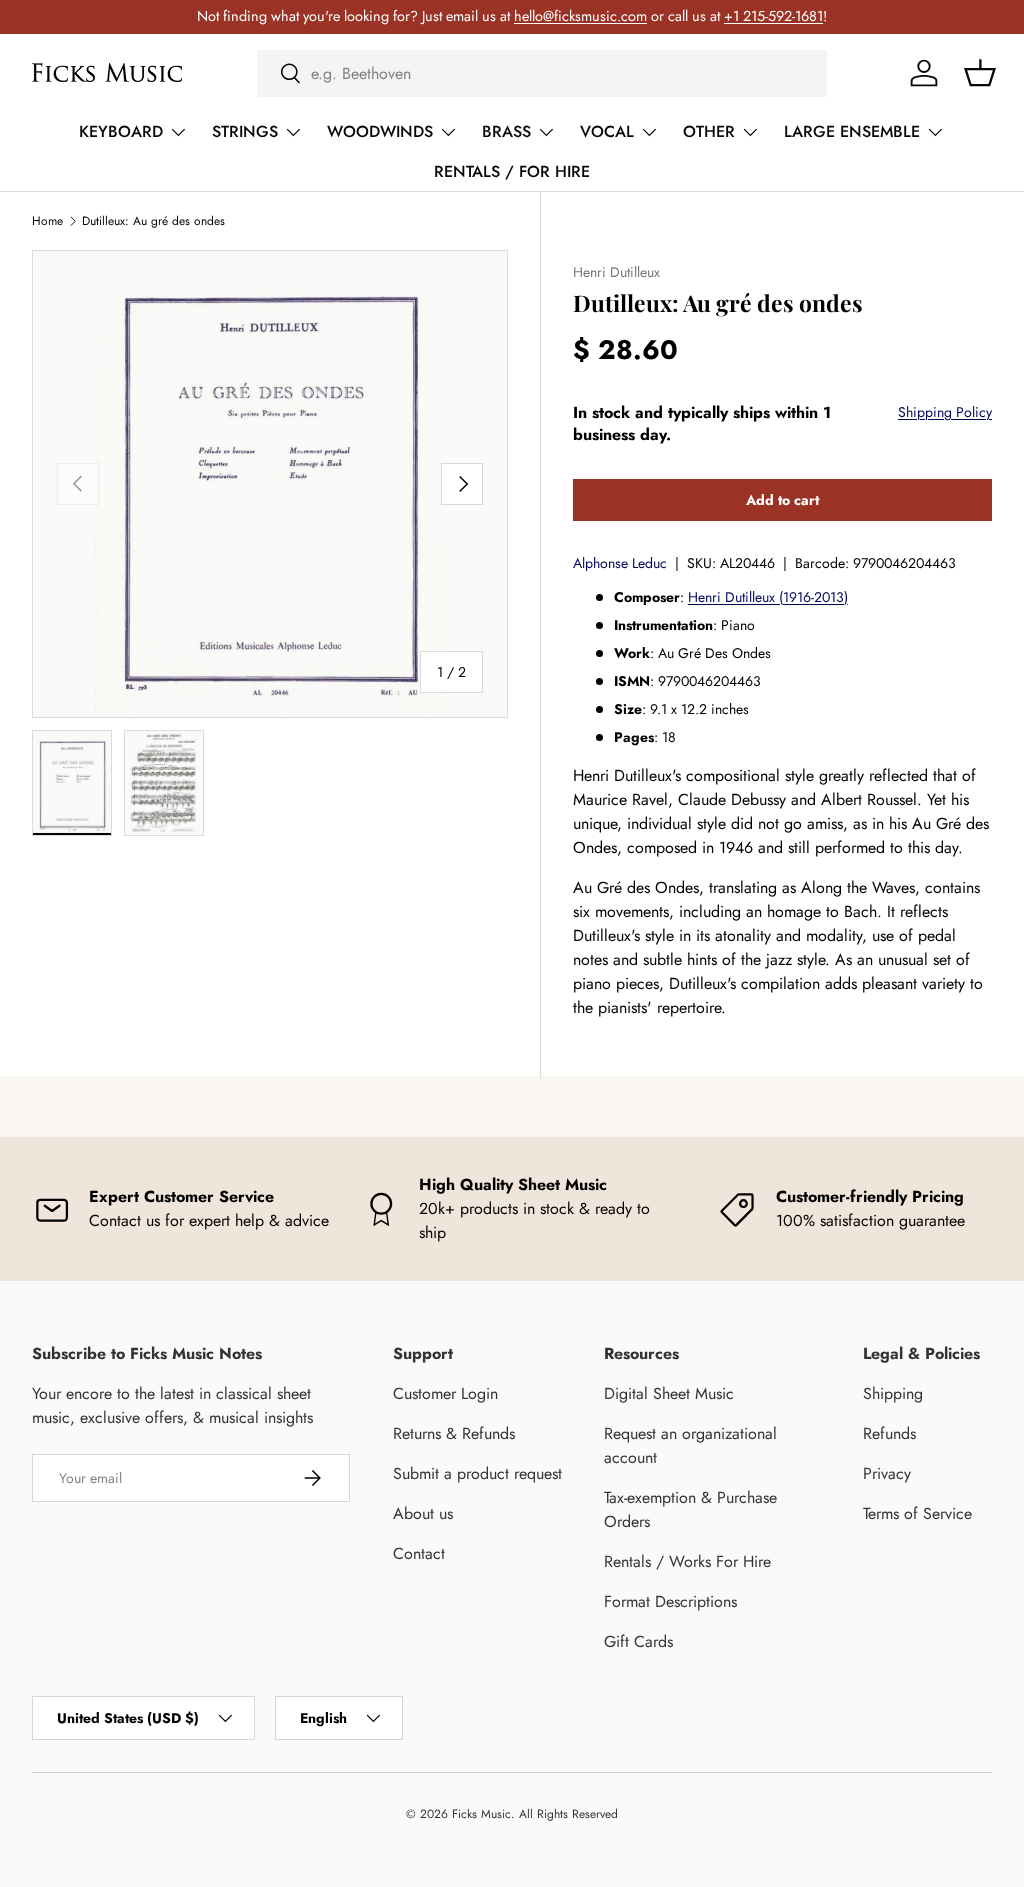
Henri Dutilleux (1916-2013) (768, 597)
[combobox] (542, 73)
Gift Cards (638, 1641)
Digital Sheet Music (669, 1393)
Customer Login (445, 1393)
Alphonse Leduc (620, 563)
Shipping (893, 1393)
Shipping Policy (945, 412)
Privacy (887, 1473)
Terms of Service (917, 1513)
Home (47, 221)
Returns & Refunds (454, 1433)
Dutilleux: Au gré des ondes (153, 221)
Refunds (889, 1433)
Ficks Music (481, 1814)
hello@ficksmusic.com (580, 16)
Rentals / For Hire (512, 171)
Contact (419, 1553)
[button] (980, 73)
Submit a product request (477, 1473)
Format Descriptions (670, 1601)
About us (423, 1513)
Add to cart (782, 500)
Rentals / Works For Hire (687, 1561)
